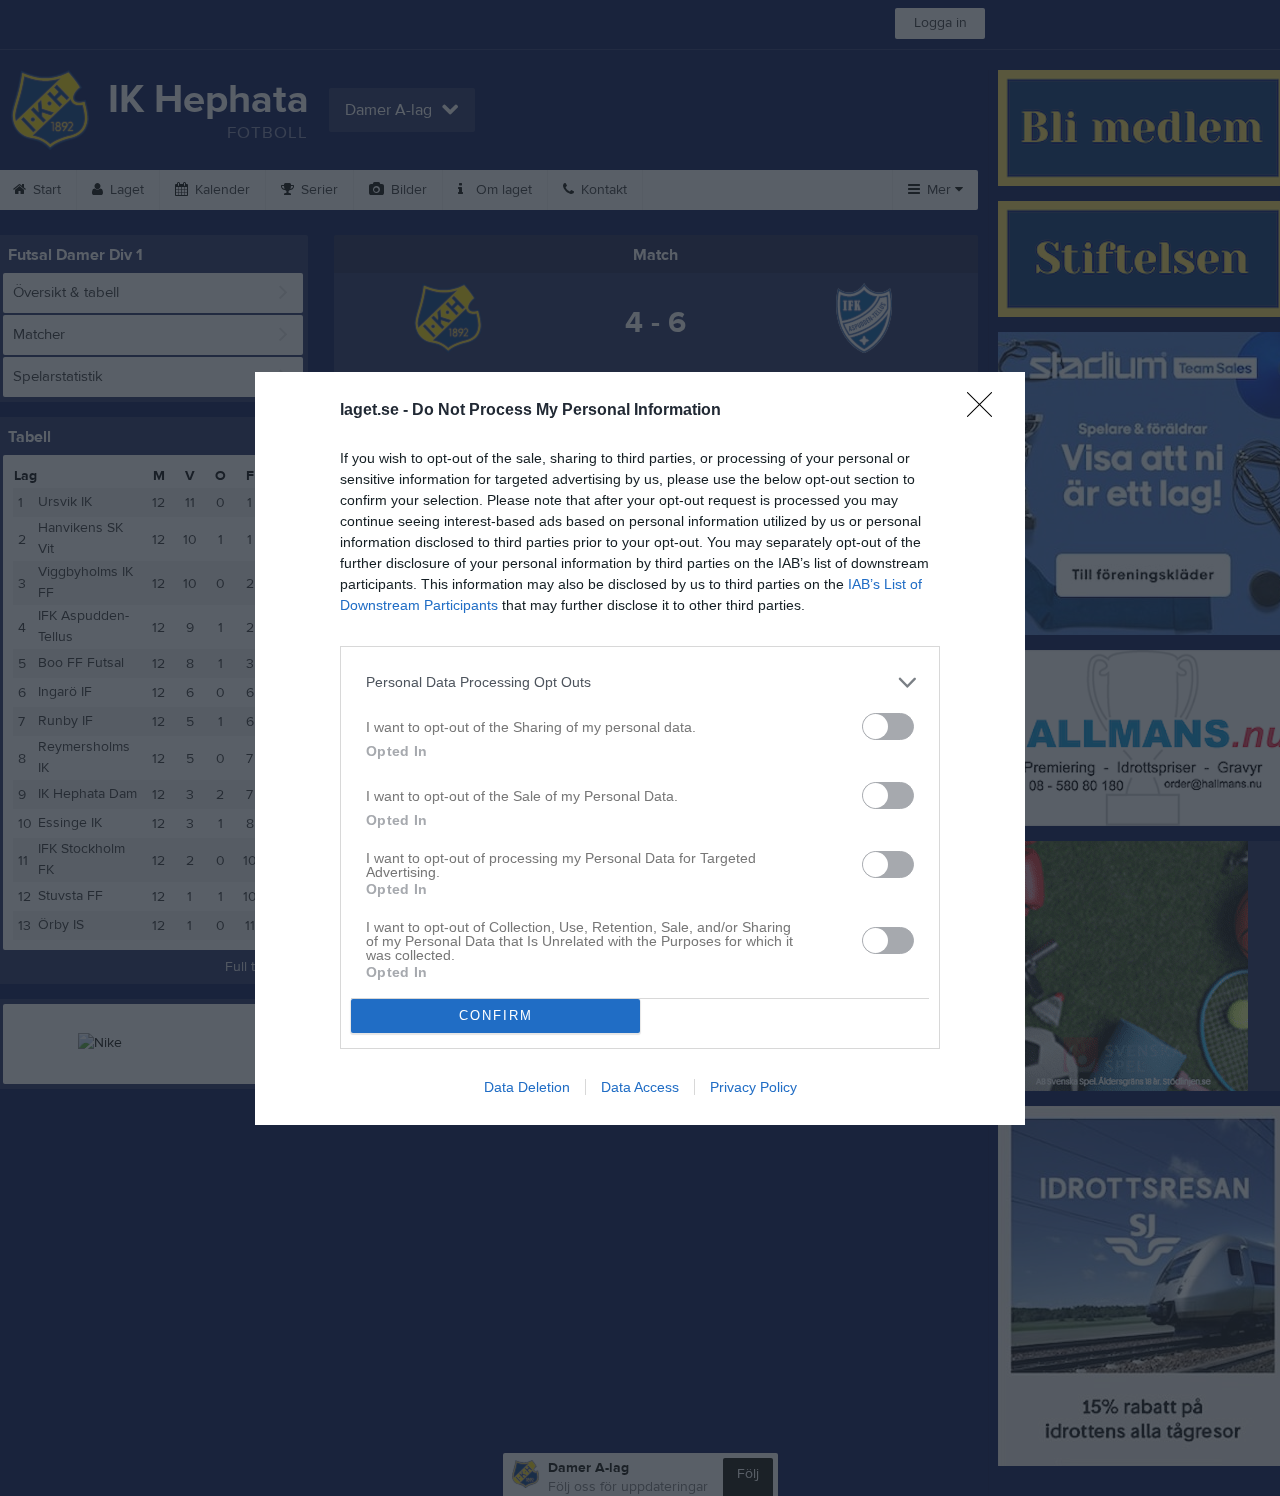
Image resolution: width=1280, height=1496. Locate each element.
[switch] (888, 726)
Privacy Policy (753, 1087)
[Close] (986, 411)
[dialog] (640, 748)
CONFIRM (496, 1015)
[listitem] (640, 682)
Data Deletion (527, 1087)
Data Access (640, 1087)
